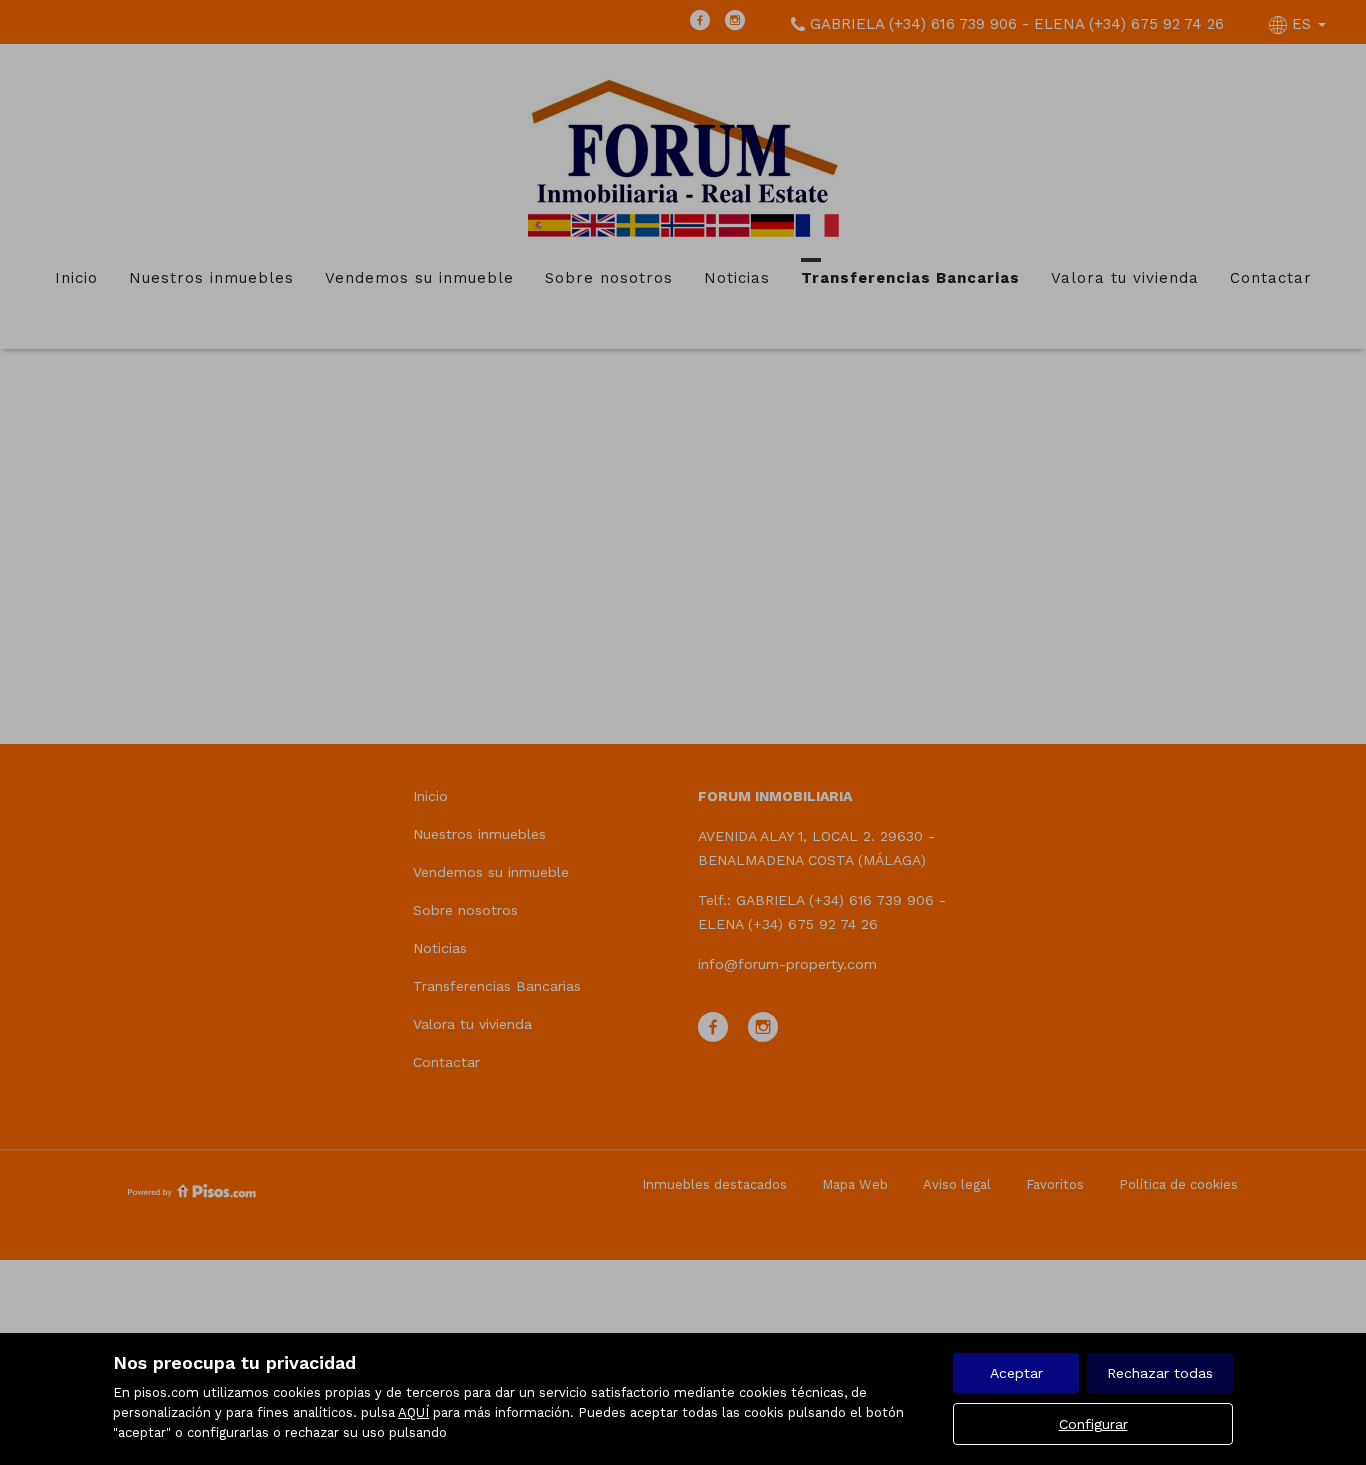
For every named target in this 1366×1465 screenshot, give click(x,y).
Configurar (1093, 1424)
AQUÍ (413, 1412)
